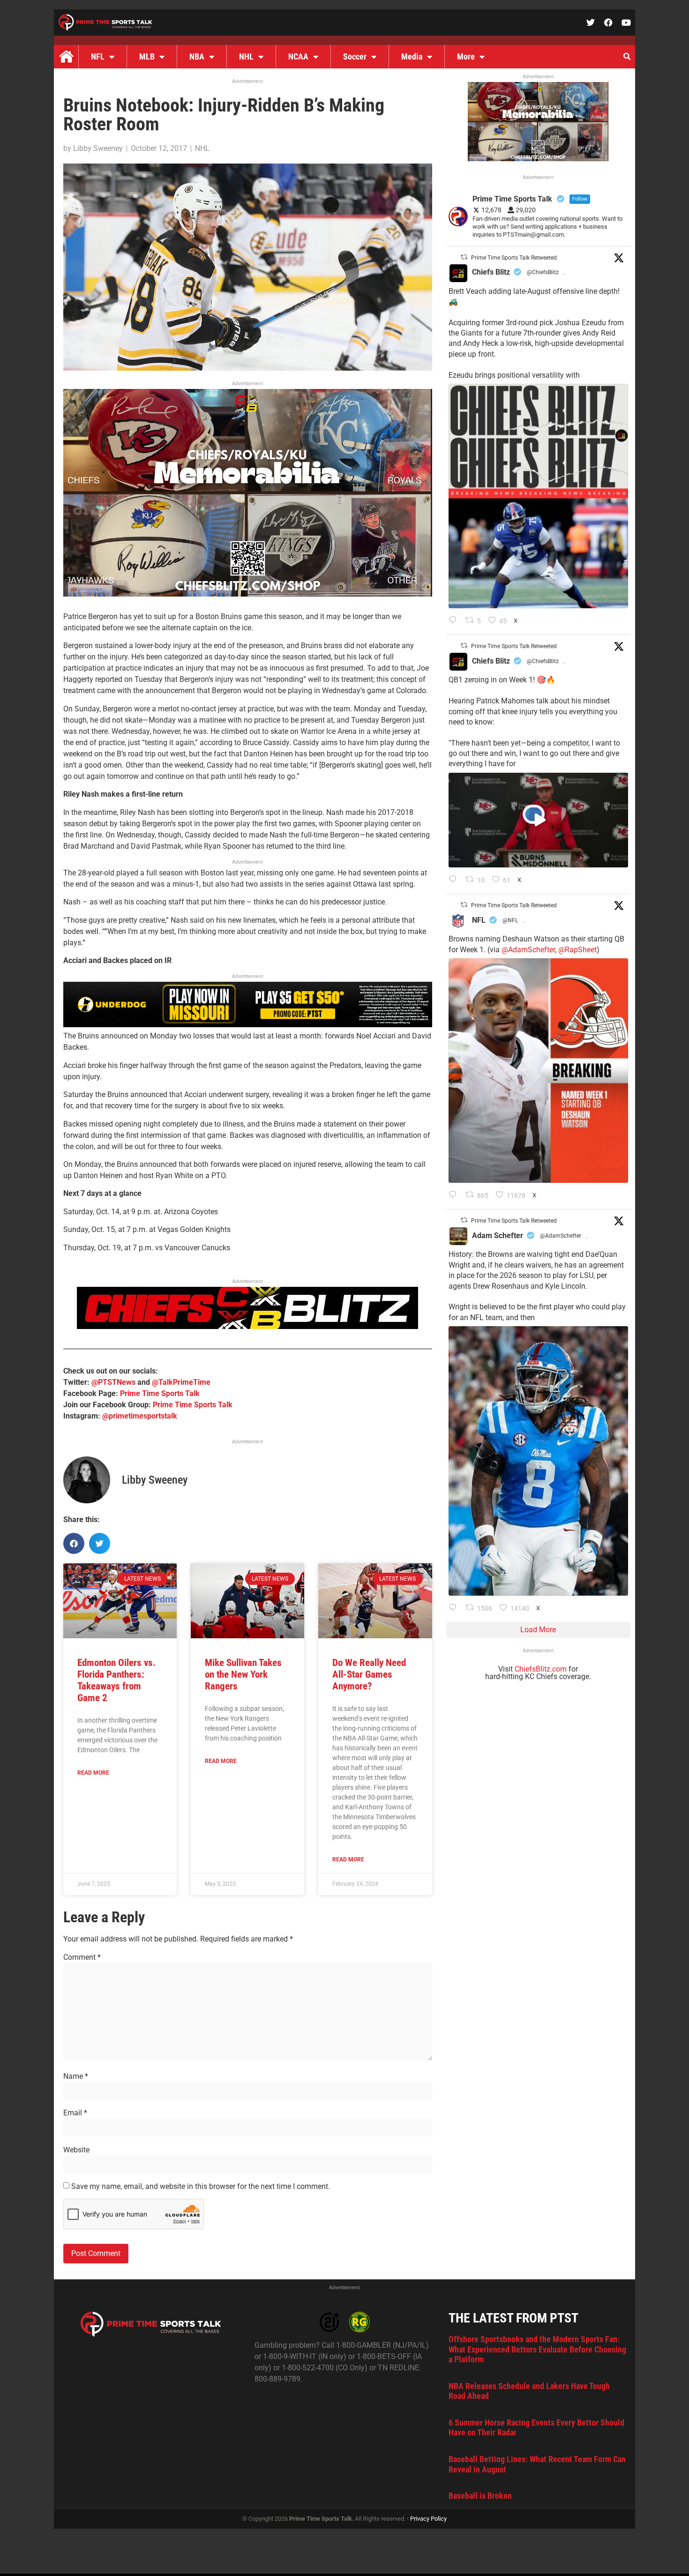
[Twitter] (591, 22)
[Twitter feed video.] (538, 820)
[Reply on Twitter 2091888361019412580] (455, 1195)
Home (66, 57)
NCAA (298, 56)
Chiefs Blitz (491, 272)
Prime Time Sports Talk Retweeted (514, 258)
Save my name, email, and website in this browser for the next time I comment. (201, 2187)
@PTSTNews (113, 1382)
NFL (98, 56)
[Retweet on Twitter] (464, 257)
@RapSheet (577, 950)
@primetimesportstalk (140, 1416)
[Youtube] (626, 22)
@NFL (510, 920)
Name (76, 2076)
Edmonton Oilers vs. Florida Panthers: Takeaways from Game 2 (116, 1680)
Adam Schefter (498, 1236)
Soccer (355, 56)
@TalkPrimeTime (181, 1382)
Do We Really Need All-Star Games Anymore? (369, 1674)
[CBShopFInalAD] (248, 594)
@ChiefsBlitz (543, 272)
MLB (147, 56)
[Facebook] (608, 22)
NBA (197, 56)
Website (76, 2150)
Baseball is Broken (480, 2496)
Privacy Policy (428, 2519)
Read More (93, 1773)
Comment (82, 1957)
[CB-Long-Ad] (247, 1326)
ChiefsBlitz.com (541, 1669)
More (466, 56)
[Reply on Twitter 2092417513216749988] (455, 621)
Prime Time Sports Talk (160, 1393)
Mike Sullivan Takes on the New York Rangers (243, 1674)
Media (412, 56)
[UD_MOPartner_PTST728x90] (248, 1025)
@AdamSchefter (528, 950)
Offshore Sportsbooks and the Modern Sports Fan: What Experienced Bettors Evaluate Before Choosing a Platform (537, 2349)
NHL (246, 56)
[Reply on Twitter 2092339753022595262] (455, 880)
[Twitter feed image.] (538, 496)
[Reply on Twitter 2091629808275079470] (455, 1608)
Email (75, 2113)
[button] (627, 57)
